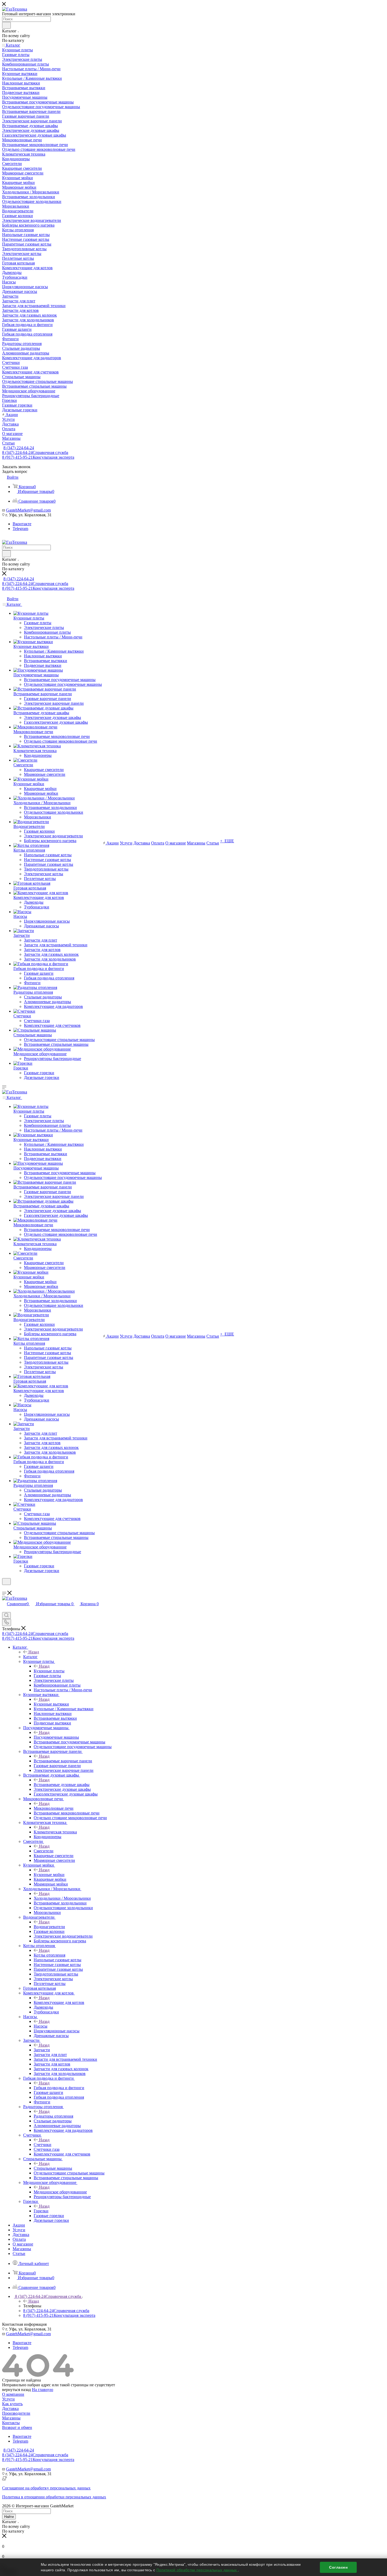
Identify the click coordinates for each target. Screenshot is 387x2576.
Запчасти (42, 2050)
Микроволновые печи (54, 1808)
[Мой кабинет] (4, 1588)
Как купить (12, 2404)
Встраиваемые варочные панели (63, 1761)
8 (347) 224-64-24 (19, 448)
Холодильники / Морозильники (62, 1898)
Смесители (44, 1851)
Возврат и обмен (17, 2427)
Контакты (11, 2423)
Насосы (41, 2026)
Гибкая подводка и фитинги (59, 2088)
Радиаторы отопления (53, 2116)
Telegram (20, 529)
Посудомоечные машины (56, 1737)
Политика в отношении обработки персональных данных (54, 2497)
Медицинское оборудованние (60, 2192)
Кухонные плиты (49, 1671)
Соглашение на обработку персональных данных (46, 2488)
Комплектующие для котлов (59, 2002)
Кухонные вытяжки (51, 1704)
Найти (9, 2517)
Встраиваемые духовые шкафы (62, 1785)
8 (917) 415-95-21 (38, 457)
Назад (34, 1652)
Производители (16, 2413)
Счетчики (43, 2145)
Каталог (30, 1657)
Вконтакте (22, 524)
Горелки (41, 2211)
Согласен (338, 2567)
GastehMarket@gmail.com (28, 510)
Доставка (10, 2409)
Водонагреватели (49, 1927)
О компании (13, 2394)
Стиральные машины (53, 2168)
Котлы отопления (49, 1955)
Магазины (11, 2418)
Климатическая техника (55, 1832)
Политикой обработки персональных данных (197, 2570)
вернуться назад (16, 2390)
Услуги (8, 2399)
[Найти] (6, 25)
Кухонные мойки (49, 1875)
